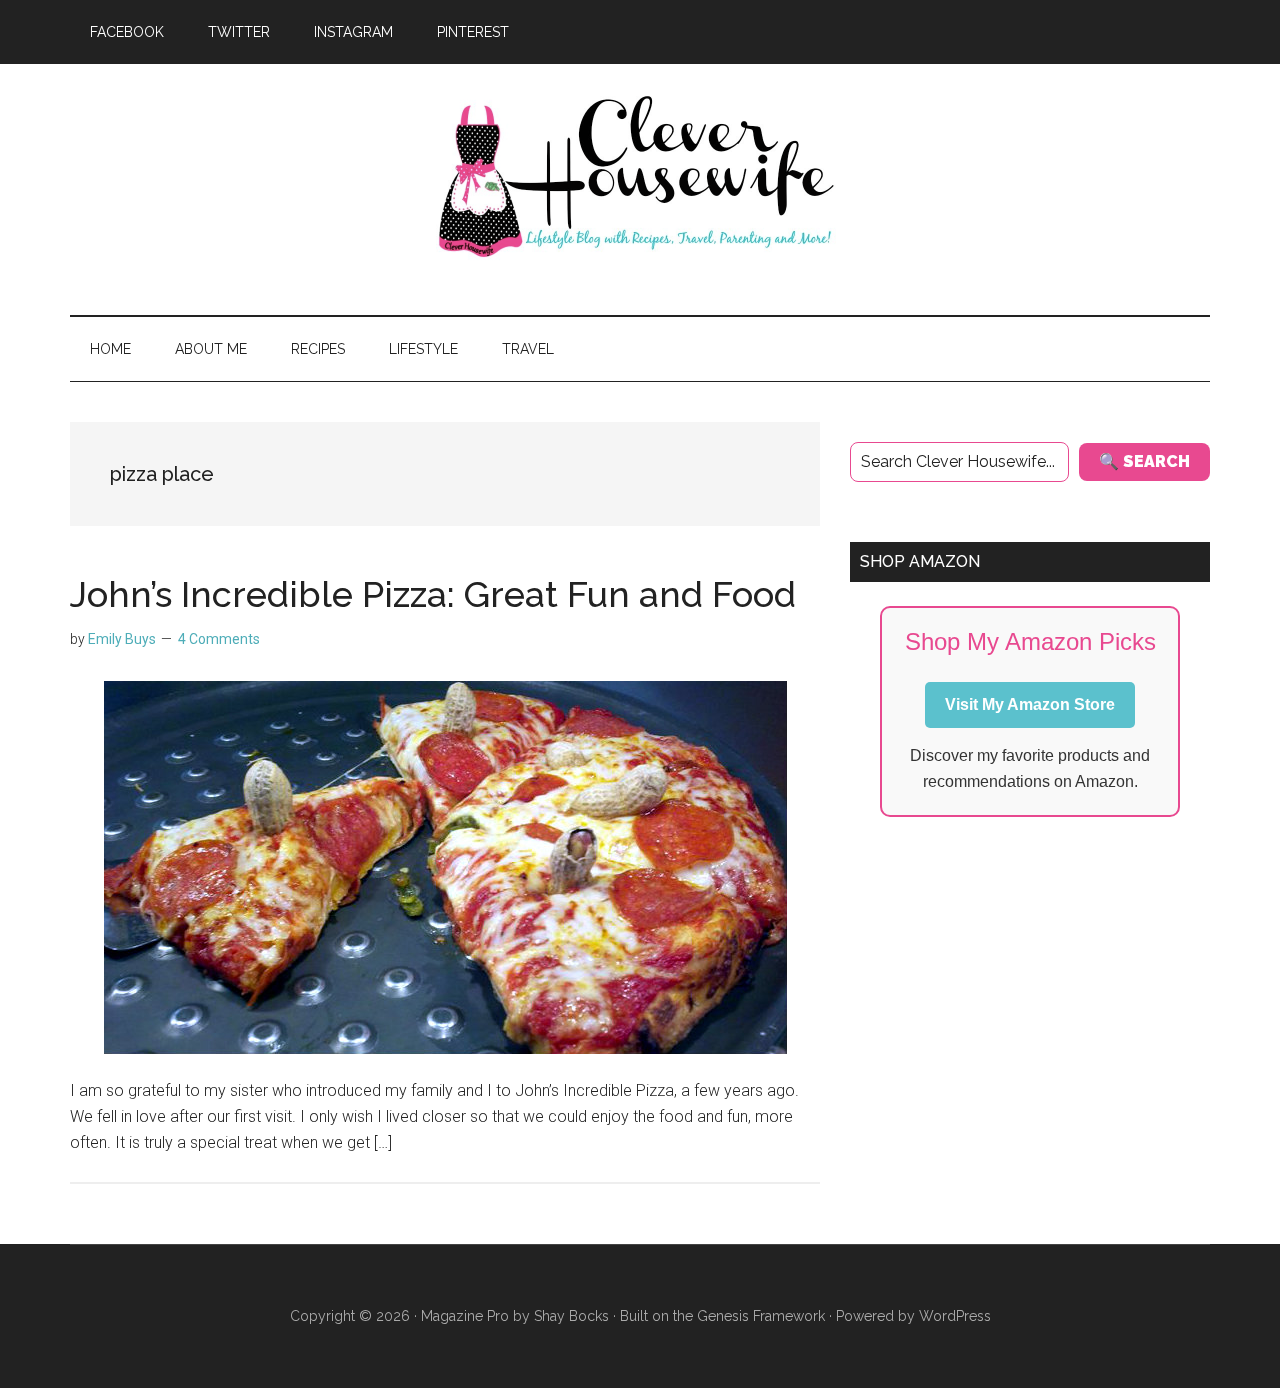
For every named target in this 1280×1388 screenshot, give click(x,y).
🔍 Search (1144, 461)
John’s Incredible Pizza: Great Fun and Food (433, 594)
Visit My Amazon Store (1030, 704)
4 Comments (219, 639)
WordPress (955, 1316)
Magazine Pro (465, 1316)
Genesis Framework (761, 1316)
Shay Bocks (571, 1316)
